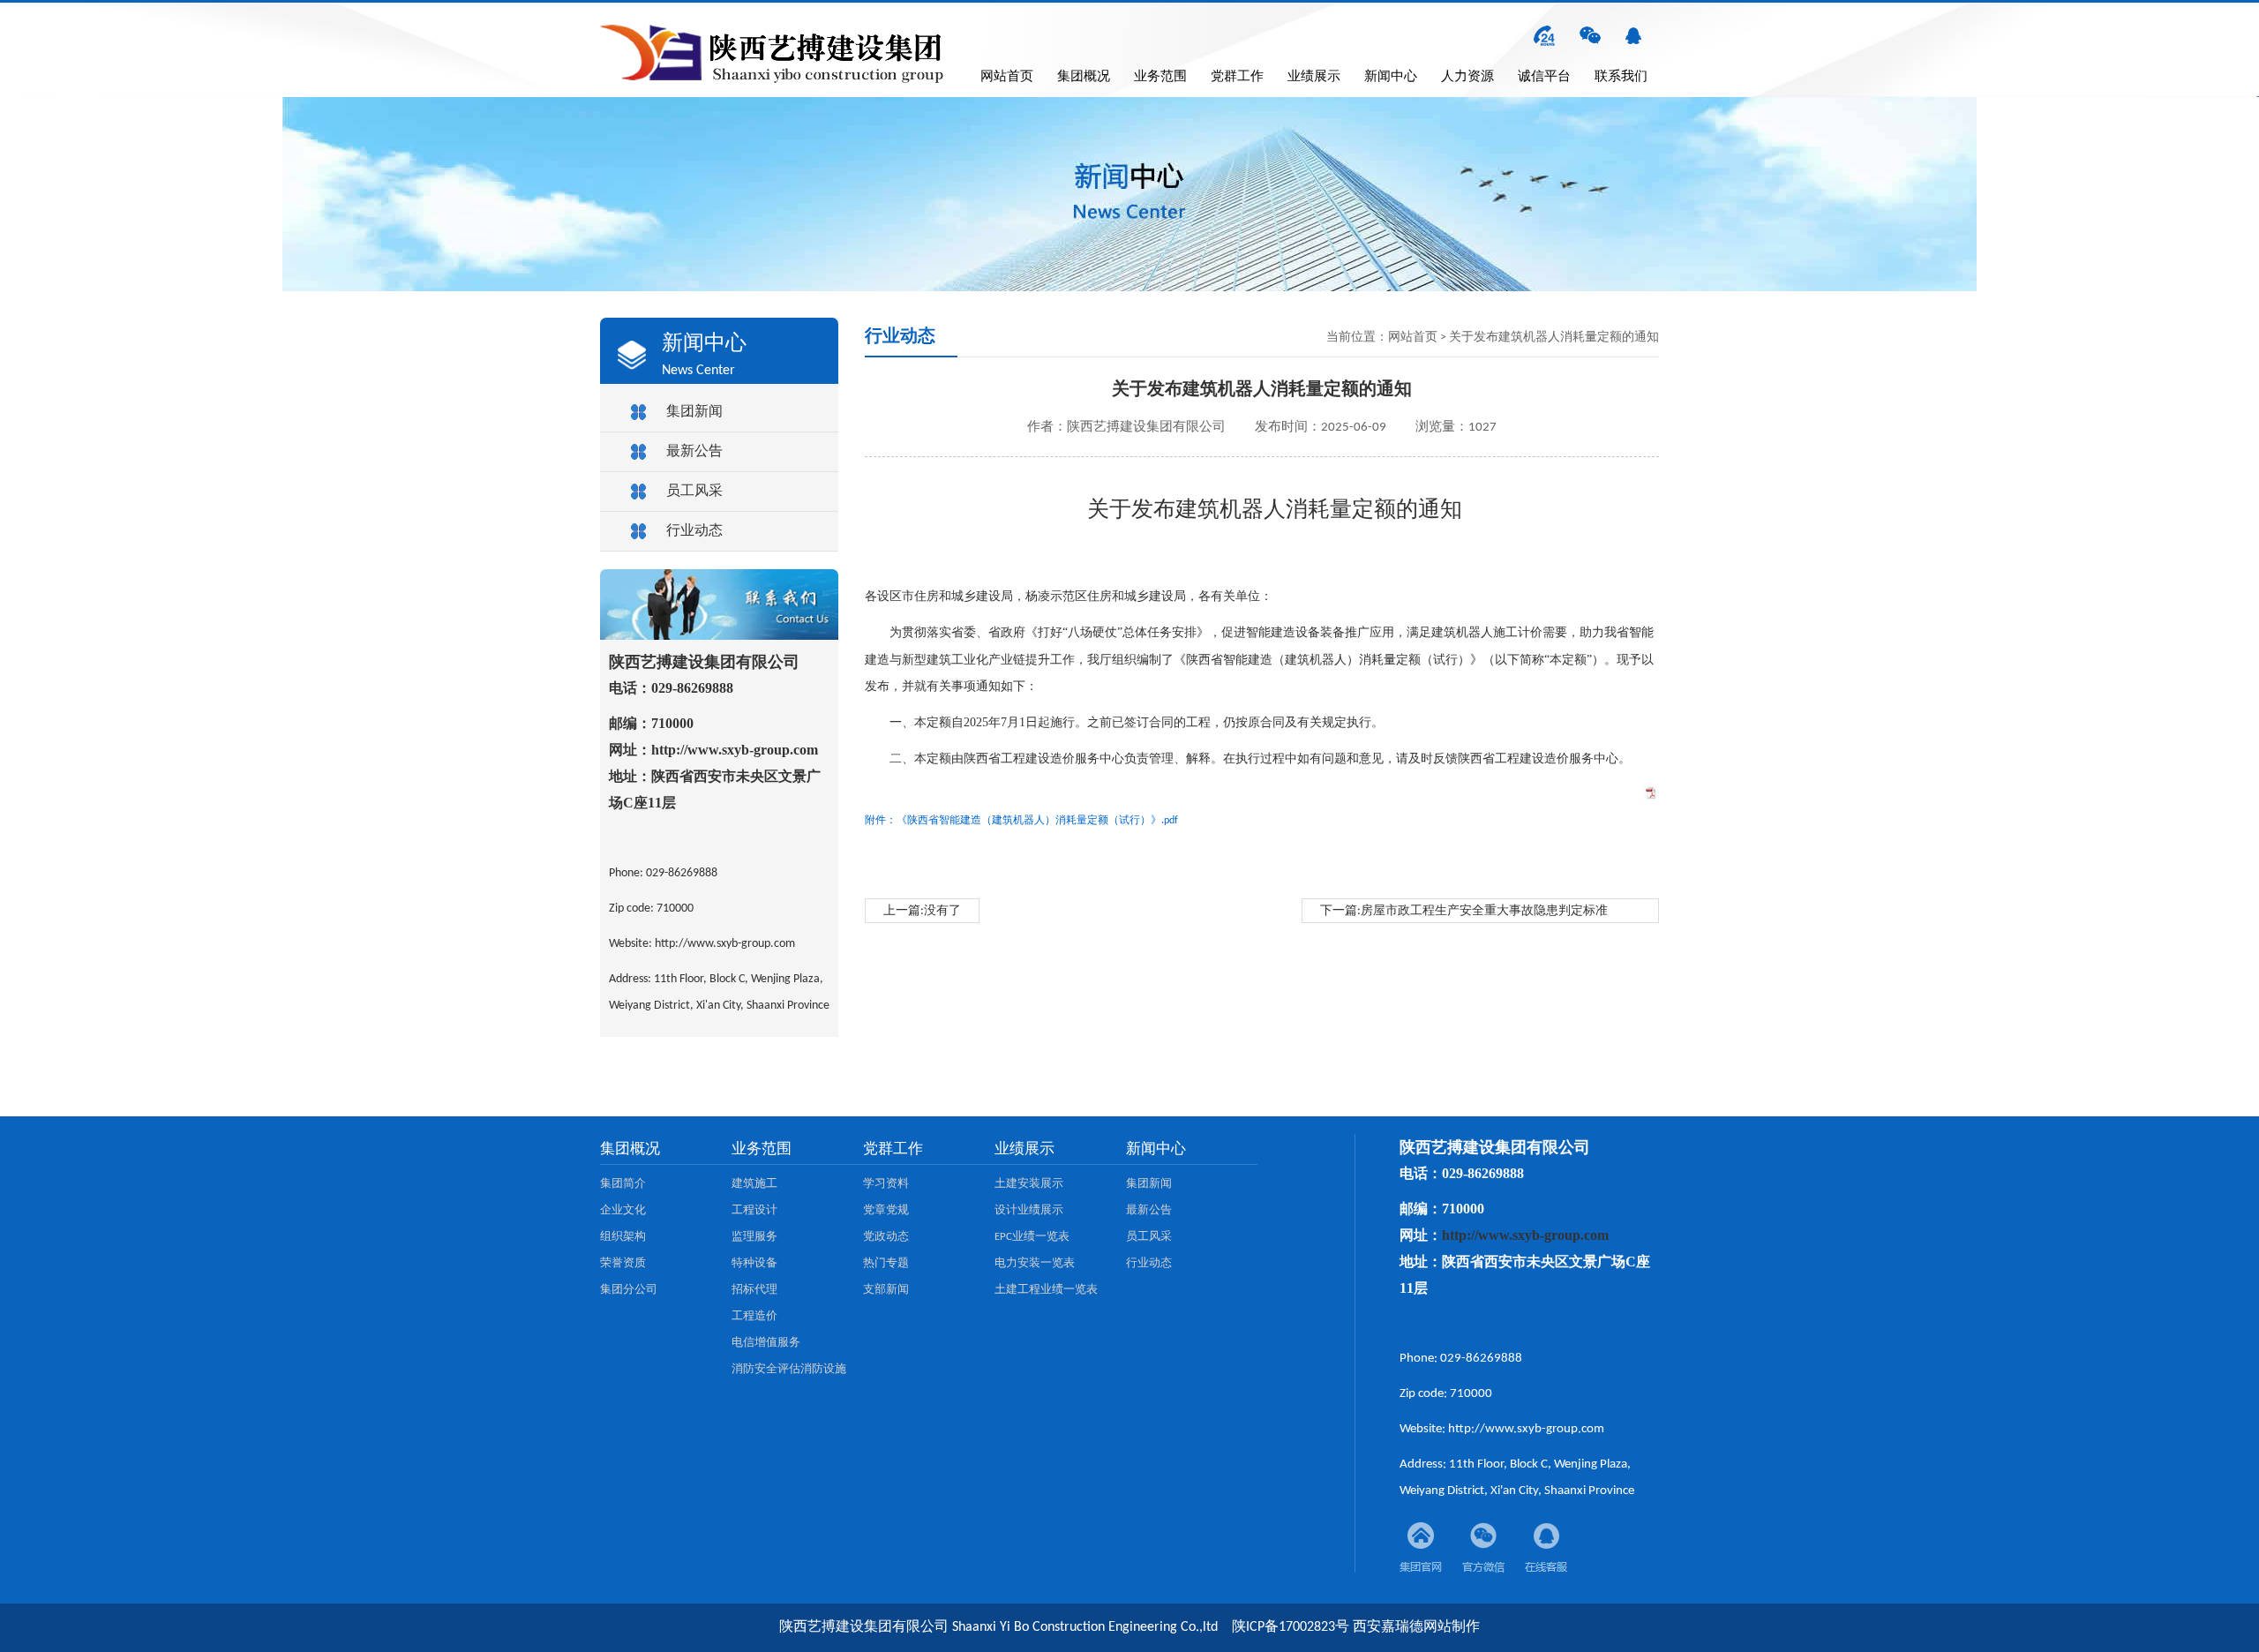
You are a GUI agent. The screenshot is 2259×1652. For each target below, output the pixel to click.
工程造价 (754, 1316)
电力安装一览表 (1035, 1263)
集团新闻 (694, 412)
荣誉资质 (623, 1263)
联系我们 (1621, 77)
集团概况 (1084, 77)
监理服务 (754, 1237)
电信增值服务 (766, 1343)
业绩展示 (1314, 77)
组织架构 (623, 1237)
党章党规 (886, 1210)
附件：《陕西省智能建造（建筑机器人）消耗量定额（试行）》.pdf (1021, 821)
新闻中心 (1391, 77)
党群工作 (1237, 77)
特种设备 (754, 1263)
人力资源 (1467, 77)
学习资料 (886, 1184)
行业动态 (694, 531)
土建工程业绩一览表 (1046, 1290)
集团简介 (623, 1184)
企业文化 (623, 1210)
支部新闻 (886, 1290)
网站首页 (1007, 77)
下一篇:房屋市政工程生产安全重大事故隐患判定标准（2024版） (1464, 914)
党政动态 (886, 1237)
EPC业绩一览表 (1032, 1237)
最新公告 (694, 452)
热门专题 (886, 1263)
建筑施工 (754, 1184)
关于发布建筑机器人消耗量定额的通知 (1554, 338)
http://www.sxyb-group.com (735, 750)
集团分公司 (629, 1290)
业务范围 (1160, 77)
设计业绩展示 (1029, 1210)
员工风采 (694, 492)
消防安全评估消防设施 (789, 1369)
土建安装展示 (1029, 1184)
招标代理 (754, 1290)
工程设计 (754, 1210)
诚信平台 (1544, 77)
